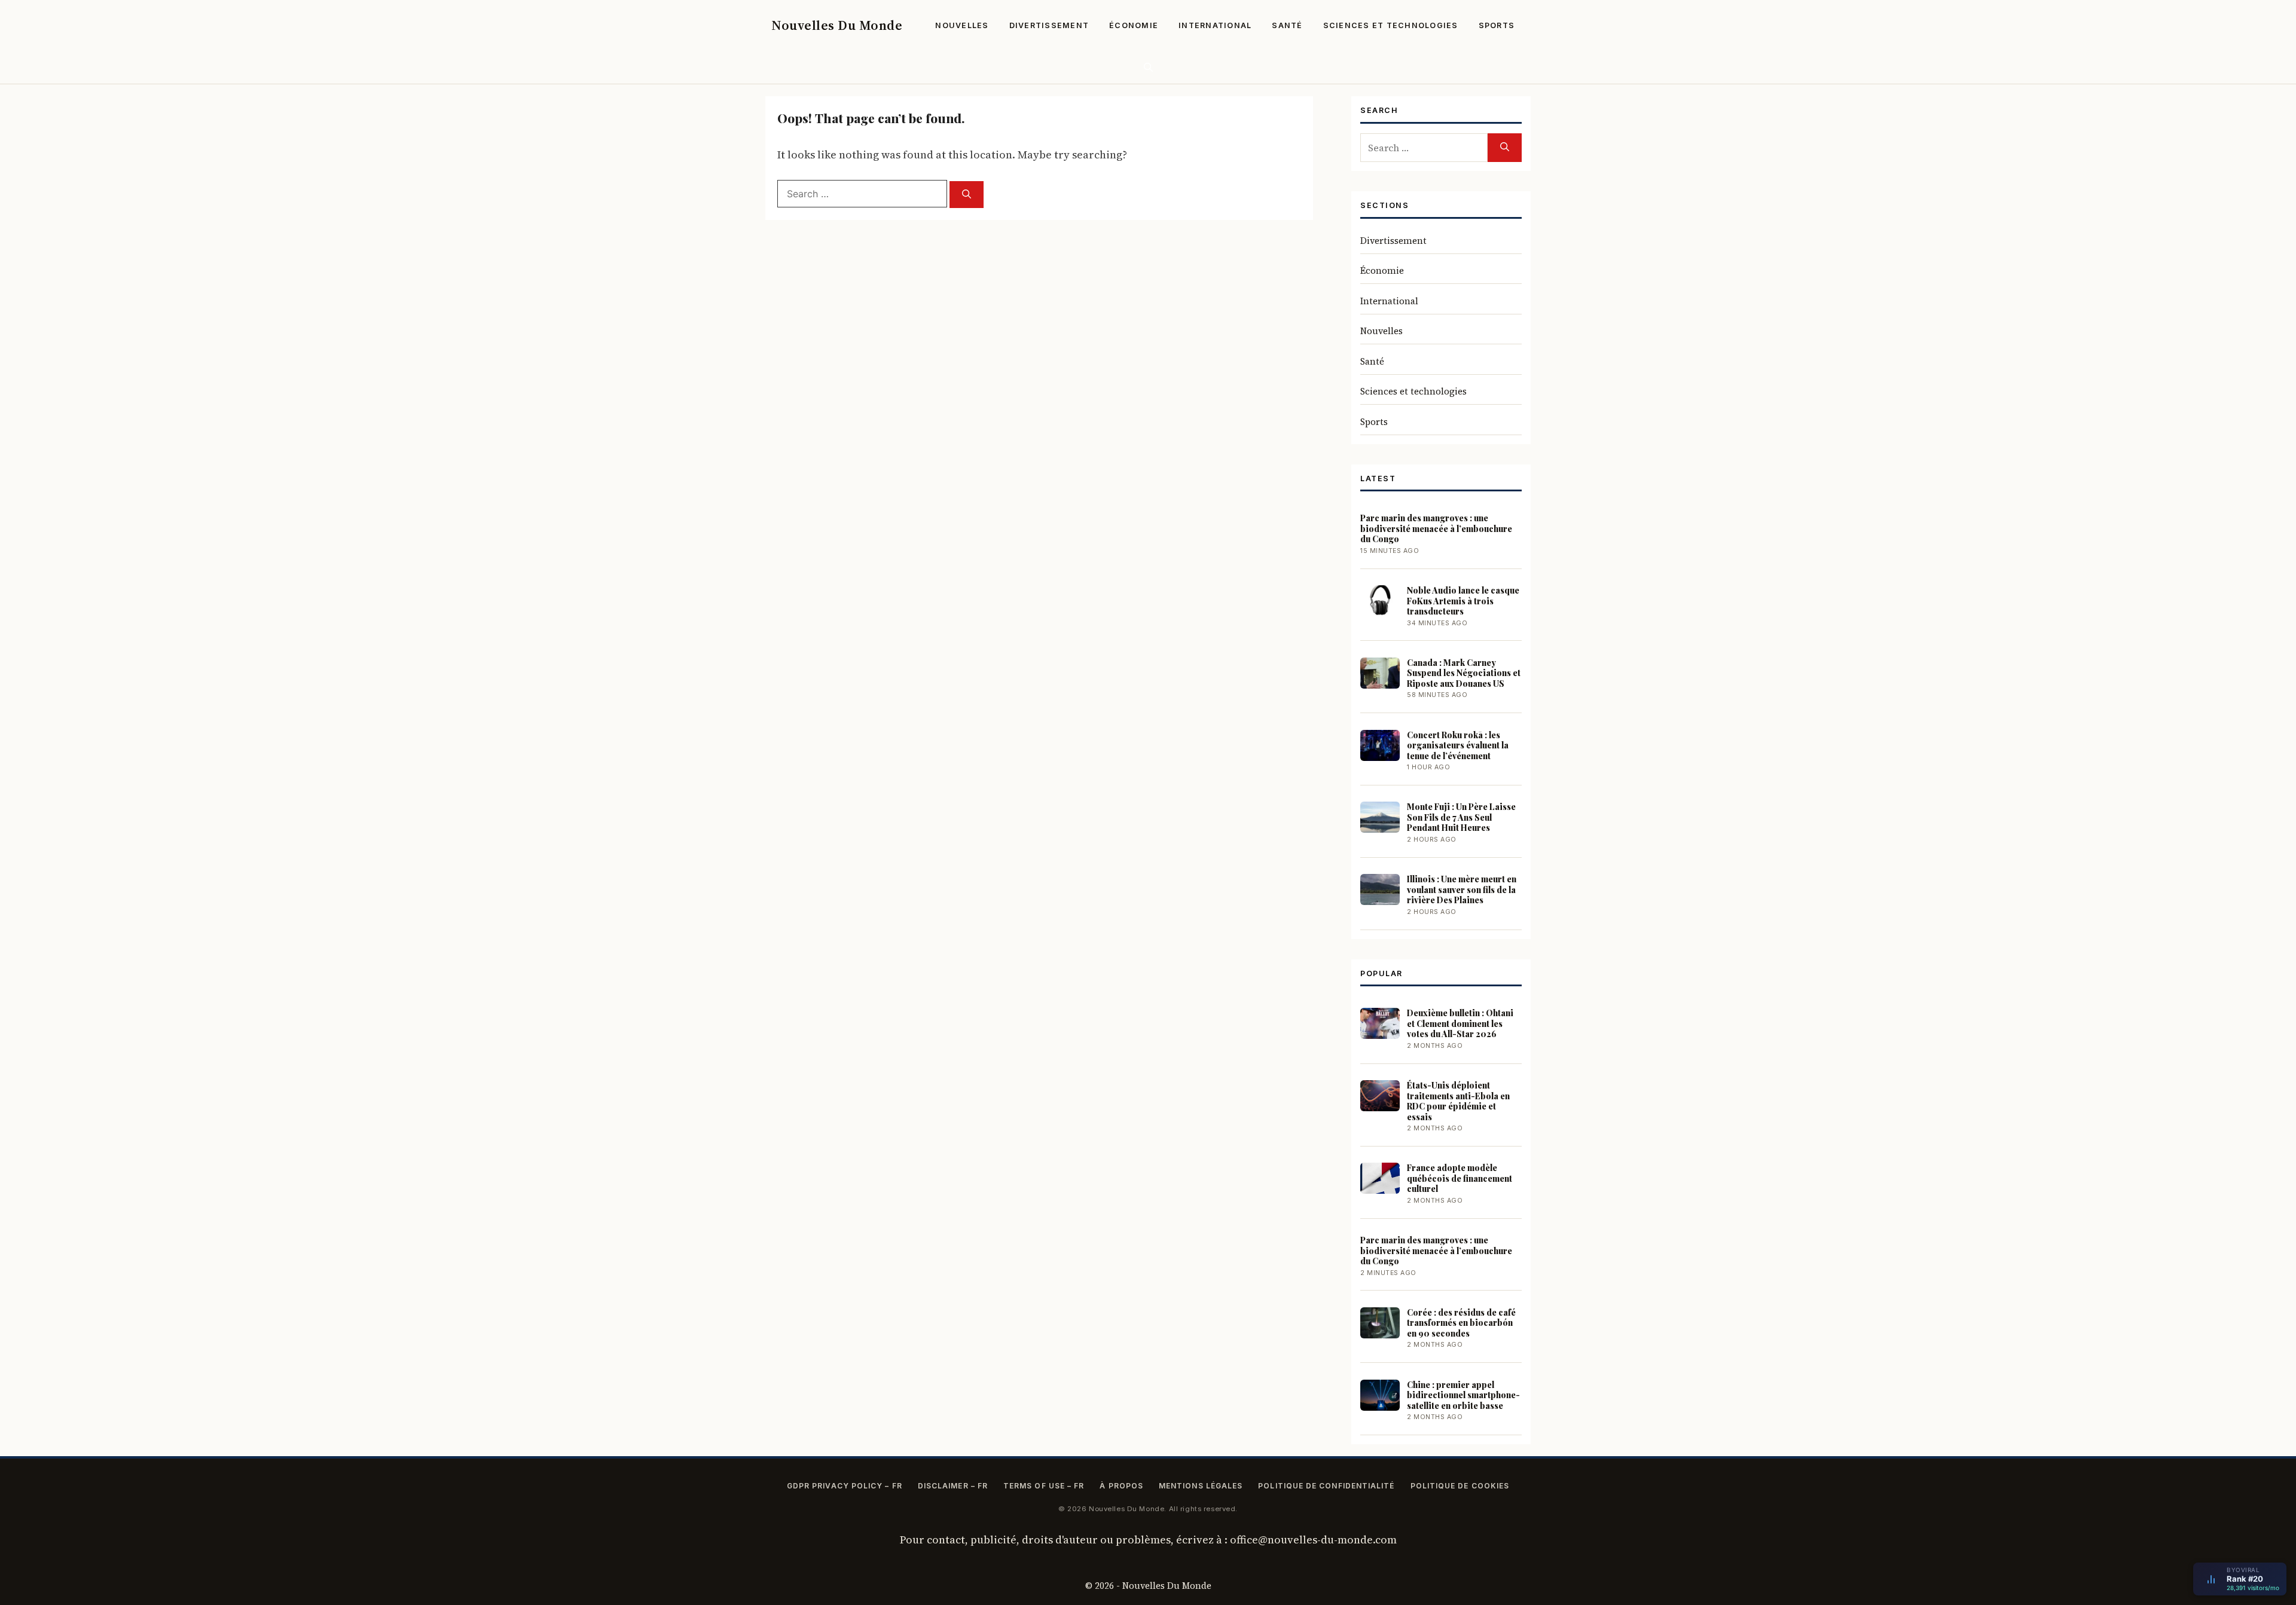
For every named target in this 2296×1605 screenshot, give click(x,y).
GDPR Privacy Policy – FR (845, 1486)
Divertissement (1049, 25)
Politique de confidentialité (1326, 1486)
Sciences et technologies (1391, 25)
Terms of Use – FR (1044, 1486)
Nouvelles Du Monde (837, 25)
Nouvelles (962, 25)
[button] (1148, 67)
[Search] (967, 195)
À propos (1121, 1486)
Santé (1287, 25)
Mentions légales (1201, 1486)
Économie (1134, 25)
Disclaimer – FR (953, 1486)
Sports (1497, 25)
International (1215, 25)
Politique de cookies (1460, 1486)
